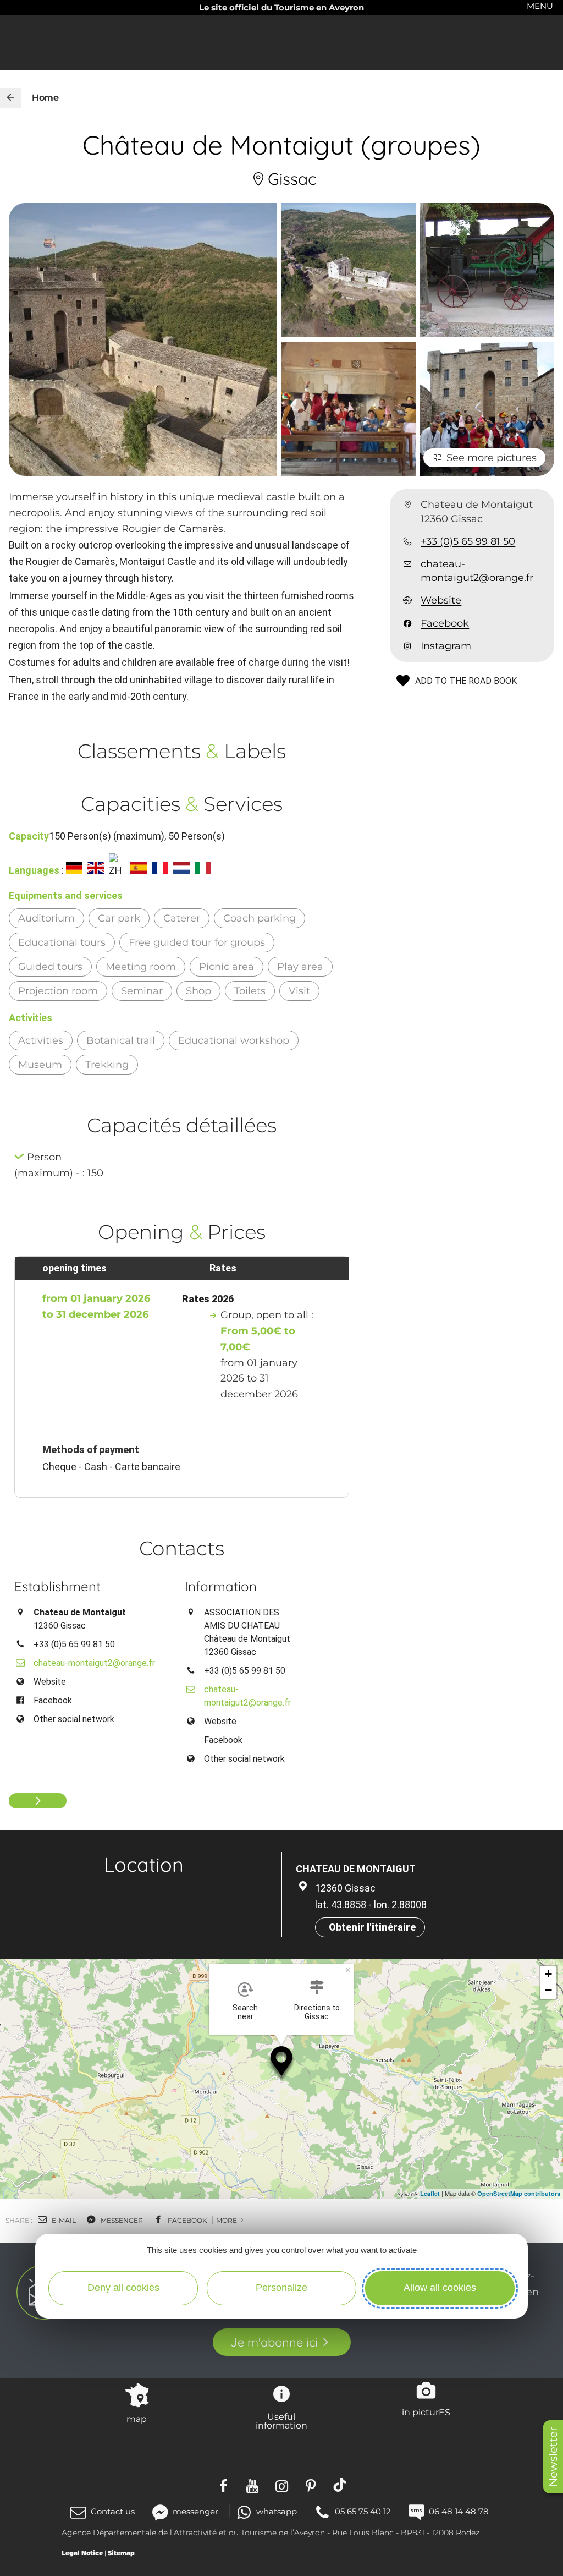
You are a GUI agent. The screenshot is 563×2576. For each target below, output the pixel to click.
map (137, 2419)
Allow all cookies (440, 2288)
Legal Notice (82, 2553)
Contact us (113, 2511)
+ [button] (548, 1974)
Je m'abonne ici (274, 2342)
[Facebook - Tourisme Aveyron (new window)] (223, 2484)
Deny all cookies (123, 2288)
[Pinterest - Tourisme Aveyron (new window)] (311, 2484)
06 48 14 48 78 (459, 2511)
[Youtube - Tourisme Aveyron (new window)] (253, 2484)
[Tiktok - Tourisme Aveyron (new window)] (340, 2484)
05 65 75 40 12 (363, 2511)
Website (441, 600)
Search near (245, 2012)
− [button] (548, 1990)
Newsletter (553, 2457)
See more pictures (492, 458)
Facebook (445, 623)
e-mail (63, 2220)
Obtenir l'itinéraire (372, 1927)
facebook (187, 2220)
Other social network (74, 1719)
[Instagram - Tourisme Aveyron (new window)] (282, 2484)
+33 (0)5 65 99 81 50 (468, 541)
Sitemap (121, 2553)
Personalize (281, 2288)
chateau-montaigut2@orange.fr (477, 571)
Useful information (281, 2421)
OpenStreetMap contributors (519, 2193)
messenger (121, 2220)
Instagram (446, 646)
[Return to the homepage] (10, 98)
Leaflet (430, 2193)
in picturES (426, 2412)
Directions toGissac (317, 2012)
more (227, 2220)
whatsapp (277, 2511)
